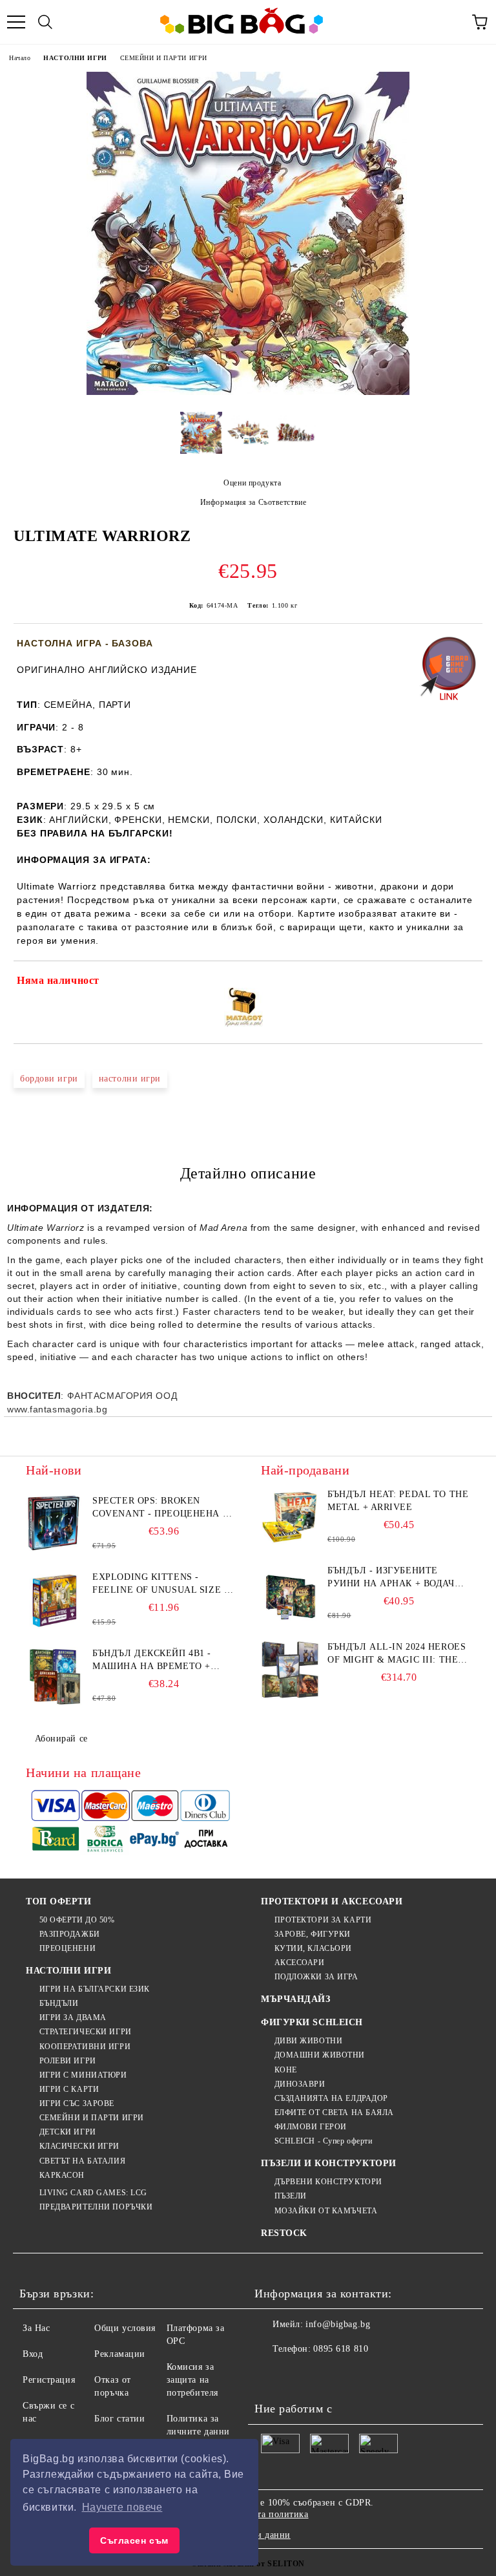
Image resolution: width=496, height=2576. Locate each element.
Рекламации (120, 2354)
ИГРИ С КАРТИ (69, 2089)
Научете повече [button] (122, 2507)
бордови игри (49, 1079)
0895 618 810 (341, 2349)
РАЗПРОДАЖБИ (70, 1934)
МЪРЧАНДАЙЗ (296, 1999)
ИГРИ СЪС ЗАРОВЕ (77, 2103)
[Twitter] (300, 2375)
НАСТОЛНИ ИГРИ (75, 58)
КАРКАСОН (62, 2175)
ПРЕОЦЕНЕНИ (67, 1948)
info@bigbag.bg (338, 2324)
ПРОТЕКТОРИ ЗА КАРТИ (323, 1920)
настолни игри (130, 1079)
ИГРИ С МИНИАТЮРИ (83, 2075)
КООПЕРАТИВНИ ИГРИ (85, 2047)
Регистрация (49, 2380)
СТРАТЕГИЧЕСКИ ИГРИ (86, 2032)
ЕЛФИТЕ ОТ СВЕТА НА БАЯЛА (334, 2113)
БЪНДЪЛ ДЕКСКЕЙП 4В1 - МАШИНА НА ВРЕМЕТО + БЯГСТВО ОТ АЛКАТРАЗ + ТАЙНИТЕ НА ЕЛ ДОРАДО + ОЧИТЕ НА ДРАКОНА (156, 1661)
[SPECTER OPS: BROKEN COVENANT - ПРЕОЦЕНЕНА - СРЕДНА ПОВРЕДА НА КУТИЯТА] (55, 1524)
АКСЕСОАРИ (300, 1963)
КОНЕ (286, 2070)
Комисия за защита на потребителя (192, 2380)
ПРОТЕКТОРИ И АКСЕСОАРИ (332, 1901)
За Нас (36, 2328)
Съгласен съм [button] (134, 2540)
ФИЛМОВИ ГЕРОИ (311, 2127)
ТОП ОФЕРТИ (59, 1901)
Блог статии (119, 2419)
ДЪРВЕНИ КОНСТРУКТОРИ (328, 2182)
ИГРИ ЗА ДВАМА (73, 2017)
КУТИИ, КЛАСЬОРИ (313, 1948)
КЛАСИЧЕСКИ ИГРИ (79, 2146)
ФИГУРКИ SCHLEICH (312, 2022)
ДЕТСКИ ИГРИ (68, 2132)
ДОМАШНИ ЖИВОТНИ (320, 2055)
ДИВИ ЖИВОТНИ (308, 2041)
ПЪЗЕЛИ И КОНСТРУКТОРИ (329, 2163)
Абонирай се (61, 1739)
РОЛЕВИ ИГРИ (68, 2061)
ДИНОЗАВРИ (300, 2084)
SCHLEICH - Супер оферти (323, 2141)
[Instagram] (328, 2375)
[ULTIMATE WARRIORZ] (248, 392)
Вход (33, 2354)
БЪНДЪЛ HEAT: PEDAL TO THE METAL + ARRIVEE (398, 1501)
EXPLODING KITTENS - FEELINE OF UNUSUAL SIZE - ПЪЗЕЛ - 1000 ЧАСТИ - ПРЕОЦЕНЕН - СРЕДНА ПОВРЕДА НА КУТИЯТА (160, 1584)
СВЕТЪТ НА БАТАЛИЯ (82, 2161)
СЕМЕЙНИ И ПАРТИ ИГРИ (164, 58)
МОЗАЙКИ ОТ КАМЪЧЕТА (326, 2211)
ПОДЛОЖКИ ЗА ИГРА (316, 1977)
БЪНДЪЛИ (59, 2003)
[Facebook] (271, 2375)
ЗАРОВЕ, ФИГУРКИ (313, 1934)
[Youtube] (356, 2375)
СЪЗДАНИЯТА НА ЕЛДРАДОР (331, 2098)
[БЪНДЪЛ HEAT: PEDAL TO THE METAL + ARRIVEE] (290, 1517)
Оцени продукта (252, 483)
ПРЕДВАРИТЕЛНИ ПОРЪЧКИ (96, 2207)
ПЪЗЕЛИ (291, 2196)
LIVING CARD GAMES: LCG (93, 2193)
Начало (20, 58)
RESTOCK (284, 2233)
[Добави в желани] (464, 983)
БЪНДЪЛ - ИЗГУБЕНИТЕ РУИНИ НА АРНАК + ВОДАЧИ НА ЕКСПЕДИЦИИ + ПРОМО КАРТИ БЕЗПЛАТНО (394, 1578)
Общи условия (125, 2328)
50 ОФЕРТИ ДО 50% (77, 1920)
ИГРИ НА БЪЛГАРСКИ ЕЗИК (95, 1989)
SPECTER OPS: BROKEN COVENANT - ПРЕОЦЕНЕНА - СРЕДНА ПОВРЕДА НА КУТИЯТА (159, 1508)
